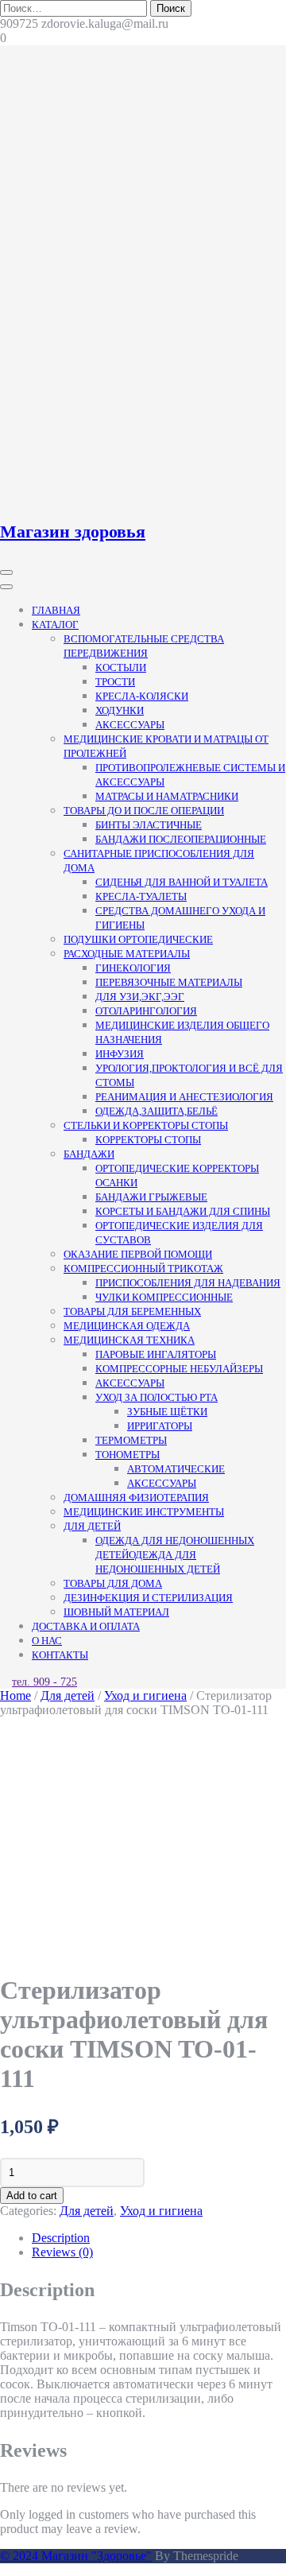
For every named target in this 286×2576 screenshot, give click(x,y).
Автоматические (176, 1469)
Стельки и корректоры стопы (146, 1125)
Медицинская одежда (127, 1326)
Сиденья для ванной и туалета (182, 882)
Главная (56, 610)
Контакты (60, 1655)
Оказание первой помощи (138, 1254)
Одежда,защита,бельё (157, 1111)
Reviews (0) (62, 2252)
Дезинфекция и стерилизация (148, 1598)
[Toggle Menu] (6, 587)
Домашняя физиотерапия (136, 1497)
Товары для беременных (132, 1311)
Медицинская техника (129, 1340)
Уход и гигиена (145, 1695)
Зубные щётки (167, 1412)
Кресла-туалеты (141, 896)
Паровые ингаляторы (156, 1354)
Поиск (171, 8)
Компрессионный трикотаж (143, 1269)
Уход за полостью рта (157, 1397)
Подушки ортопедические (138, 939)
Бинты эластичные (149, 825)
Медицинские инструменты (144, 1512)
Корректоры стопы (148, 1140)
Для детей (92, 1526)
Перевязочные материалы (169, 982)
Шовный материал (116, 1612)
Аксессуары (130, 725)
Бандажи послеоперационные (181, 839)
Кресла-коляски (142, 696)
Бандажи (89, 1154)
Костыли (121, 667)
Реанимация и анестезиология (184, 1097)
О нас (47, 1641)
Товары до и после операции (144, 811)
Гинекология (133, 968)
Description (61, 2238)
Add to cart (32, 2196)
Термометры (131, 1440)
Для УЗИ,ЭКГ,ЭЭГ (140, 997)
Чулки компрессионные (164, 1297)
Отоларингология (146, 1011)
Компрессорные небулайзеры (179, 1369)
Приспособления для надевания (188, 1283)
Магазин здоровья (73, 531)
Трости (115, 682)
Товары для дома (113, 1583)
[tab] (159, 2238)
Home (15, 1695)
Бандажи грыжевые (151, 1197)
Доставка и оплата (86, 1626)
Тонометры (128, 1455)
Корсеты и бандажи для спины (183, 1211)
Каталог (55, 625)
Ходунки (120, 710)
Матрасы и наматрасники (167, 796)
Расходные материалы (127, 954)
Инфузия (120, 1054)
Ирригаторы (160, 1426)
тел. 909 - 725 (44, 1682)
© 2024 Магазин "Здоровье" (76, 2556)
